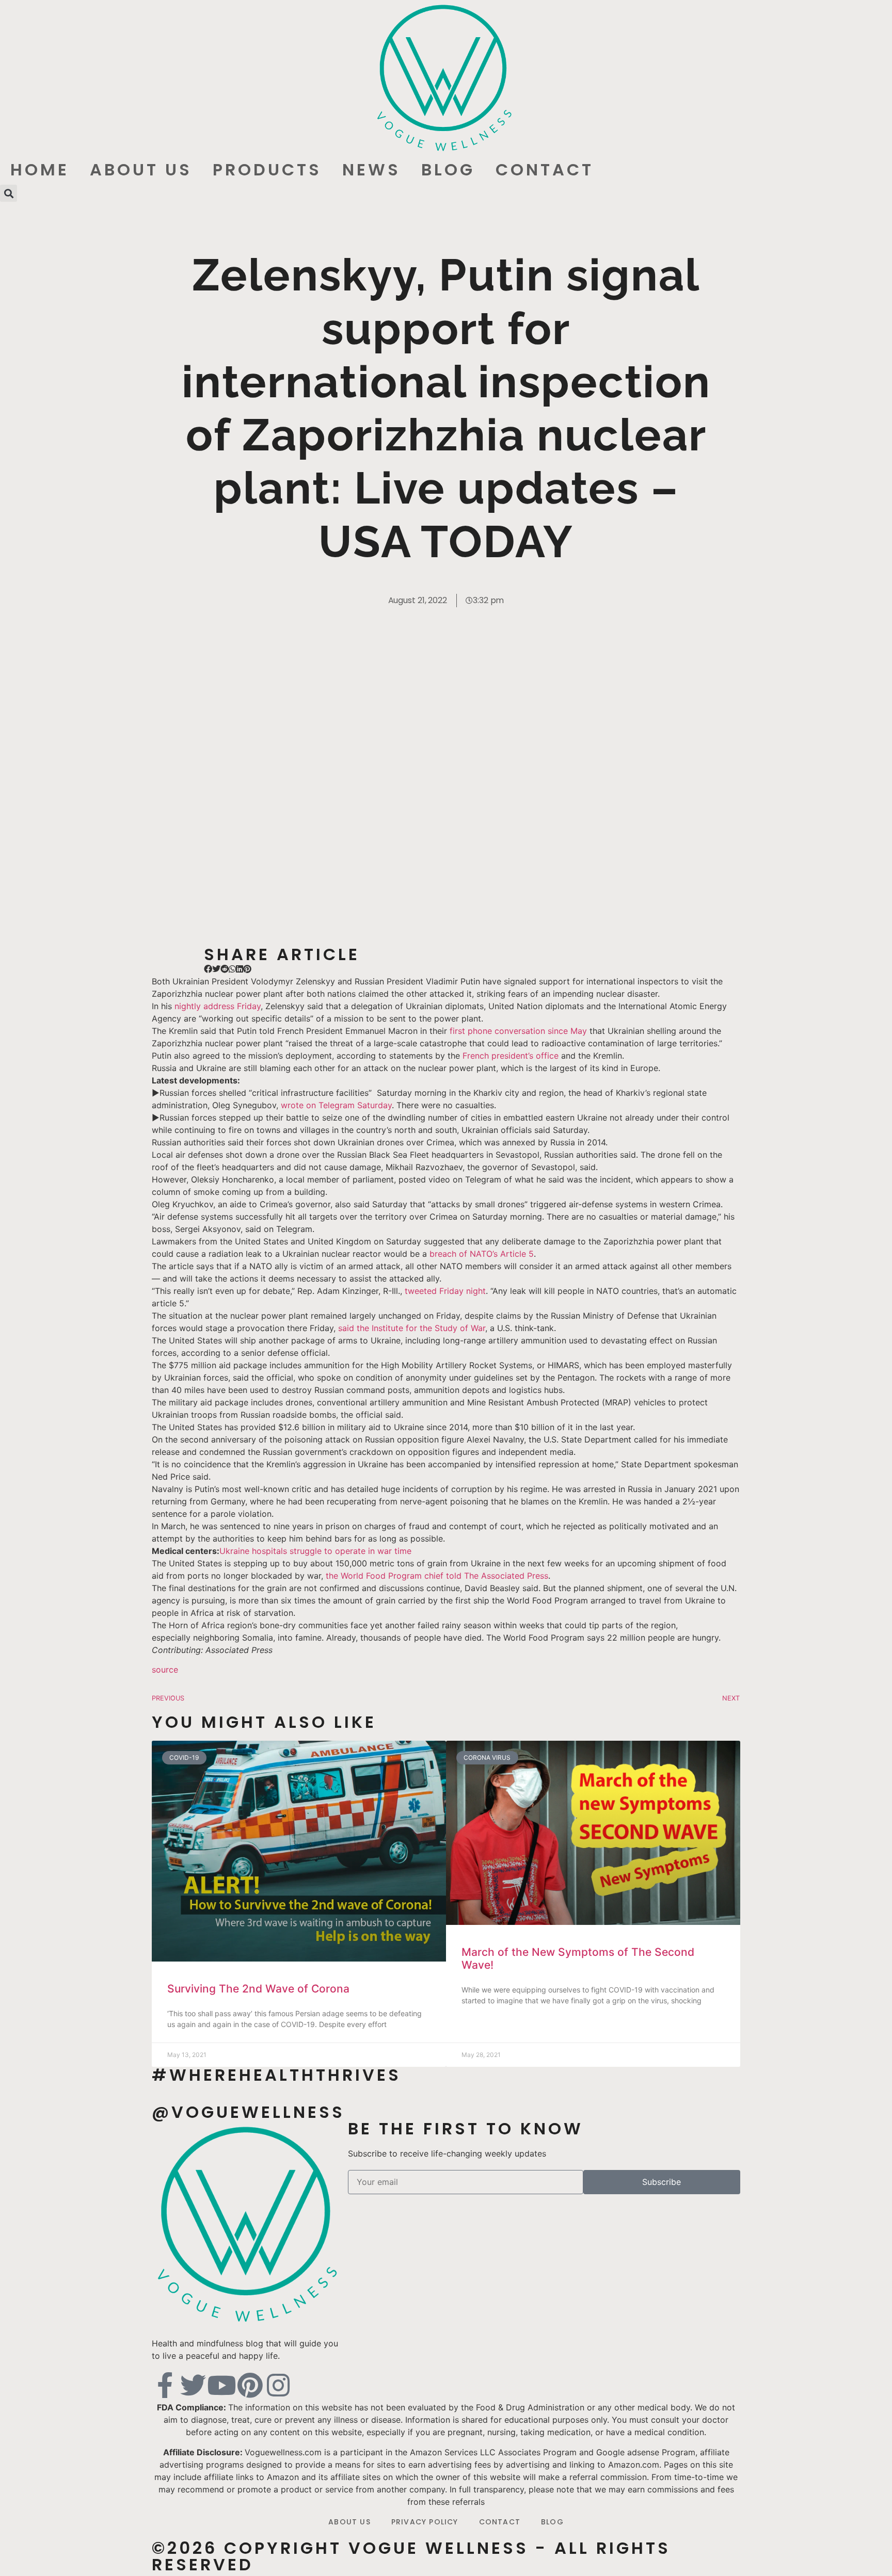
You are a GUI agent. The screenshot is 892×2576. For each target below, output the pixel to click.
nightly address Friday (218, 1006)
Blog (448, 169)
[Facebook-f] (165, 2385)
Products (267, 169)
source (165, 1670)
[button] (9, 193)
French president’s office (511, 1056)
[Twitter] (193, 2385)
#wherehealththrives (276, 2075)
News (371, 169)
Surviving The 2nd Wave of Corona (258, 1989)
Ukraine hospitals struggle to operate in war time (315, 1551)
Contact (545, 169)
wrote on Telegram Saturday (335, 1105)
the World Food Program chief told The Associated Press (437, 1576)
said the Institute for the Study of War (410, 1328)
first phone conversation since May (518, 1031)
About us (141, 169)
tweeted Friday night (445, 1291)
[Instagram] (278, 2385)
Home (40, 169)
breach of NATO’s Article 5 (482, 1254)
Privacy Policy (425, 2522)
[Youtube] (221, 2385)
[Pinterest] (250, 2385)
